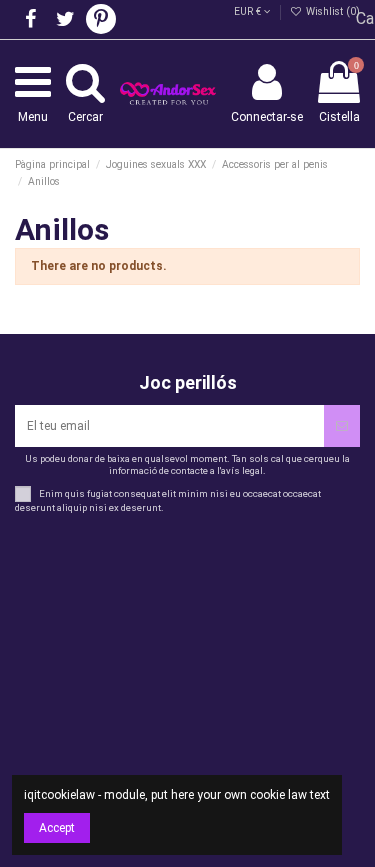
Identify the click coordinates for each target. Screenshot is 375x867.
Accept (57, 828)
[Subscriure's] (342, 426)
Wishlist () (331, 11)
